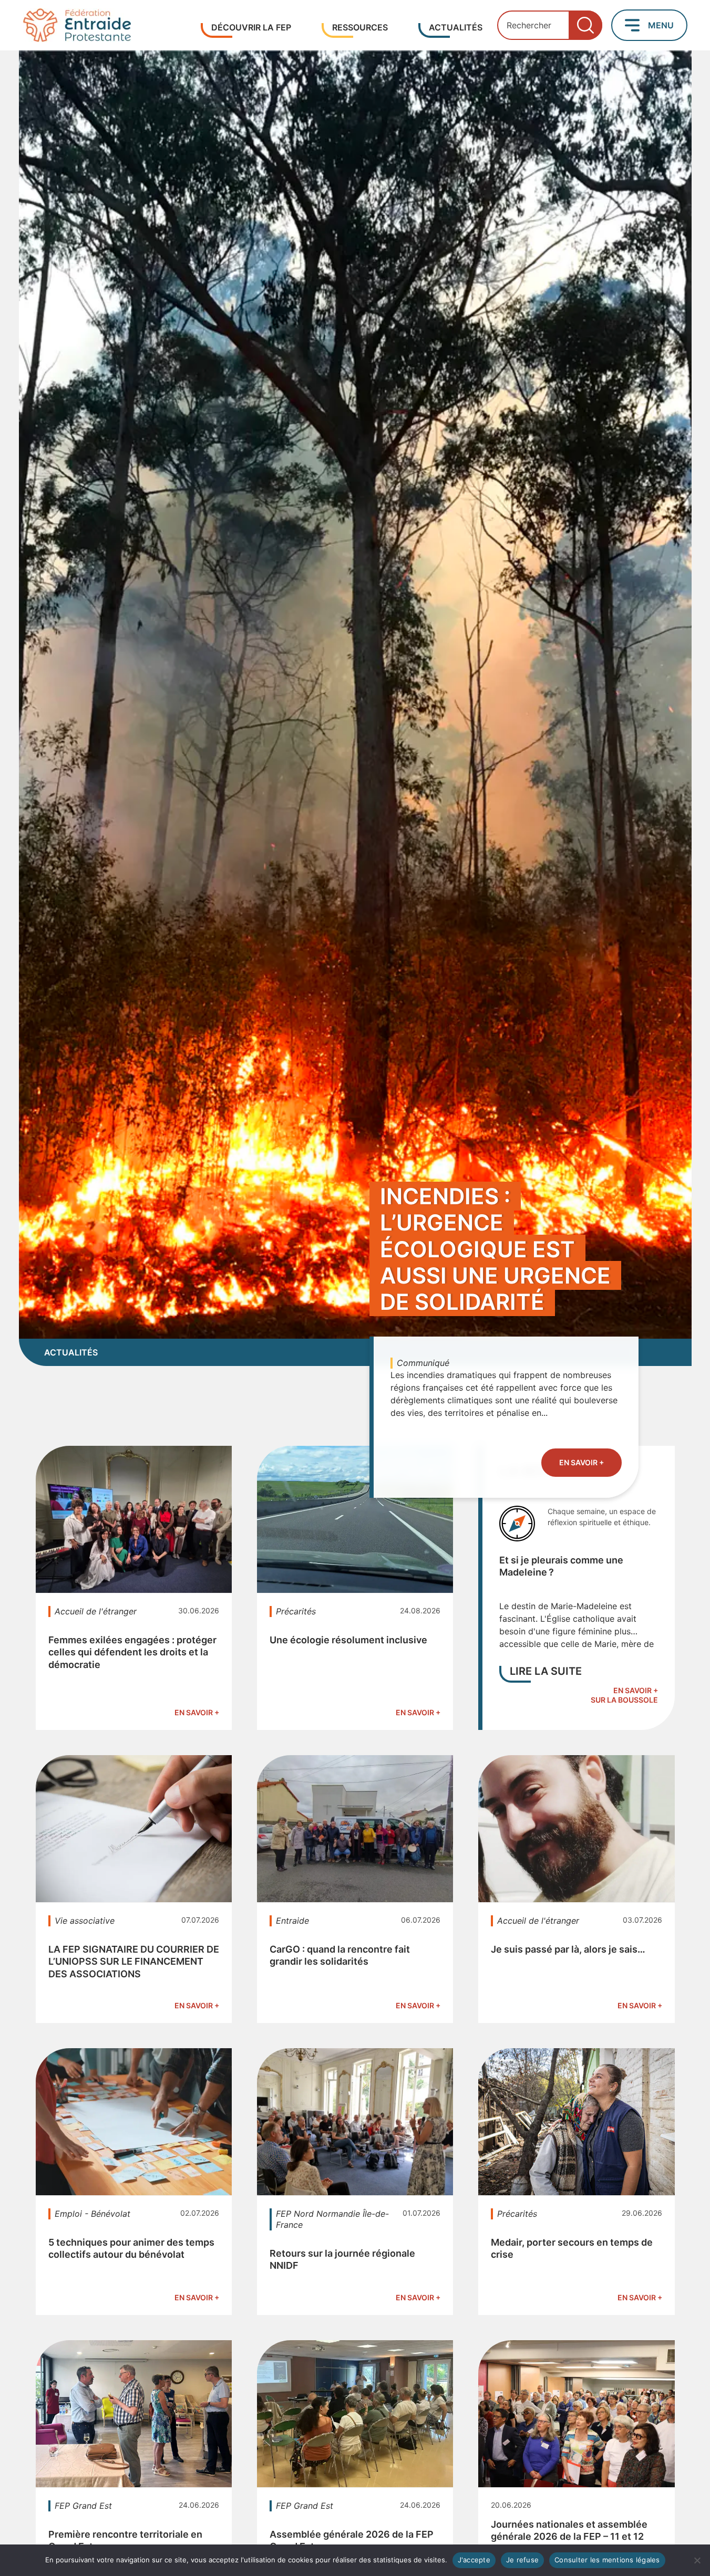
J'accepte (474, 2560)
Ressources (360, 27)
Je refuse (522, 2560)
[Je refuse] (697, 2560)
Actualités (456, 27)
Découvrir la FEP (251, 27)
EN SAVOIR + (582, 1462)
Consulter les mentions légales (607, 2560)
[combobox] (550, 25)
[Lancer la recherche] (585, 25)
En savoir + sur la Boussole (624, 1695)
